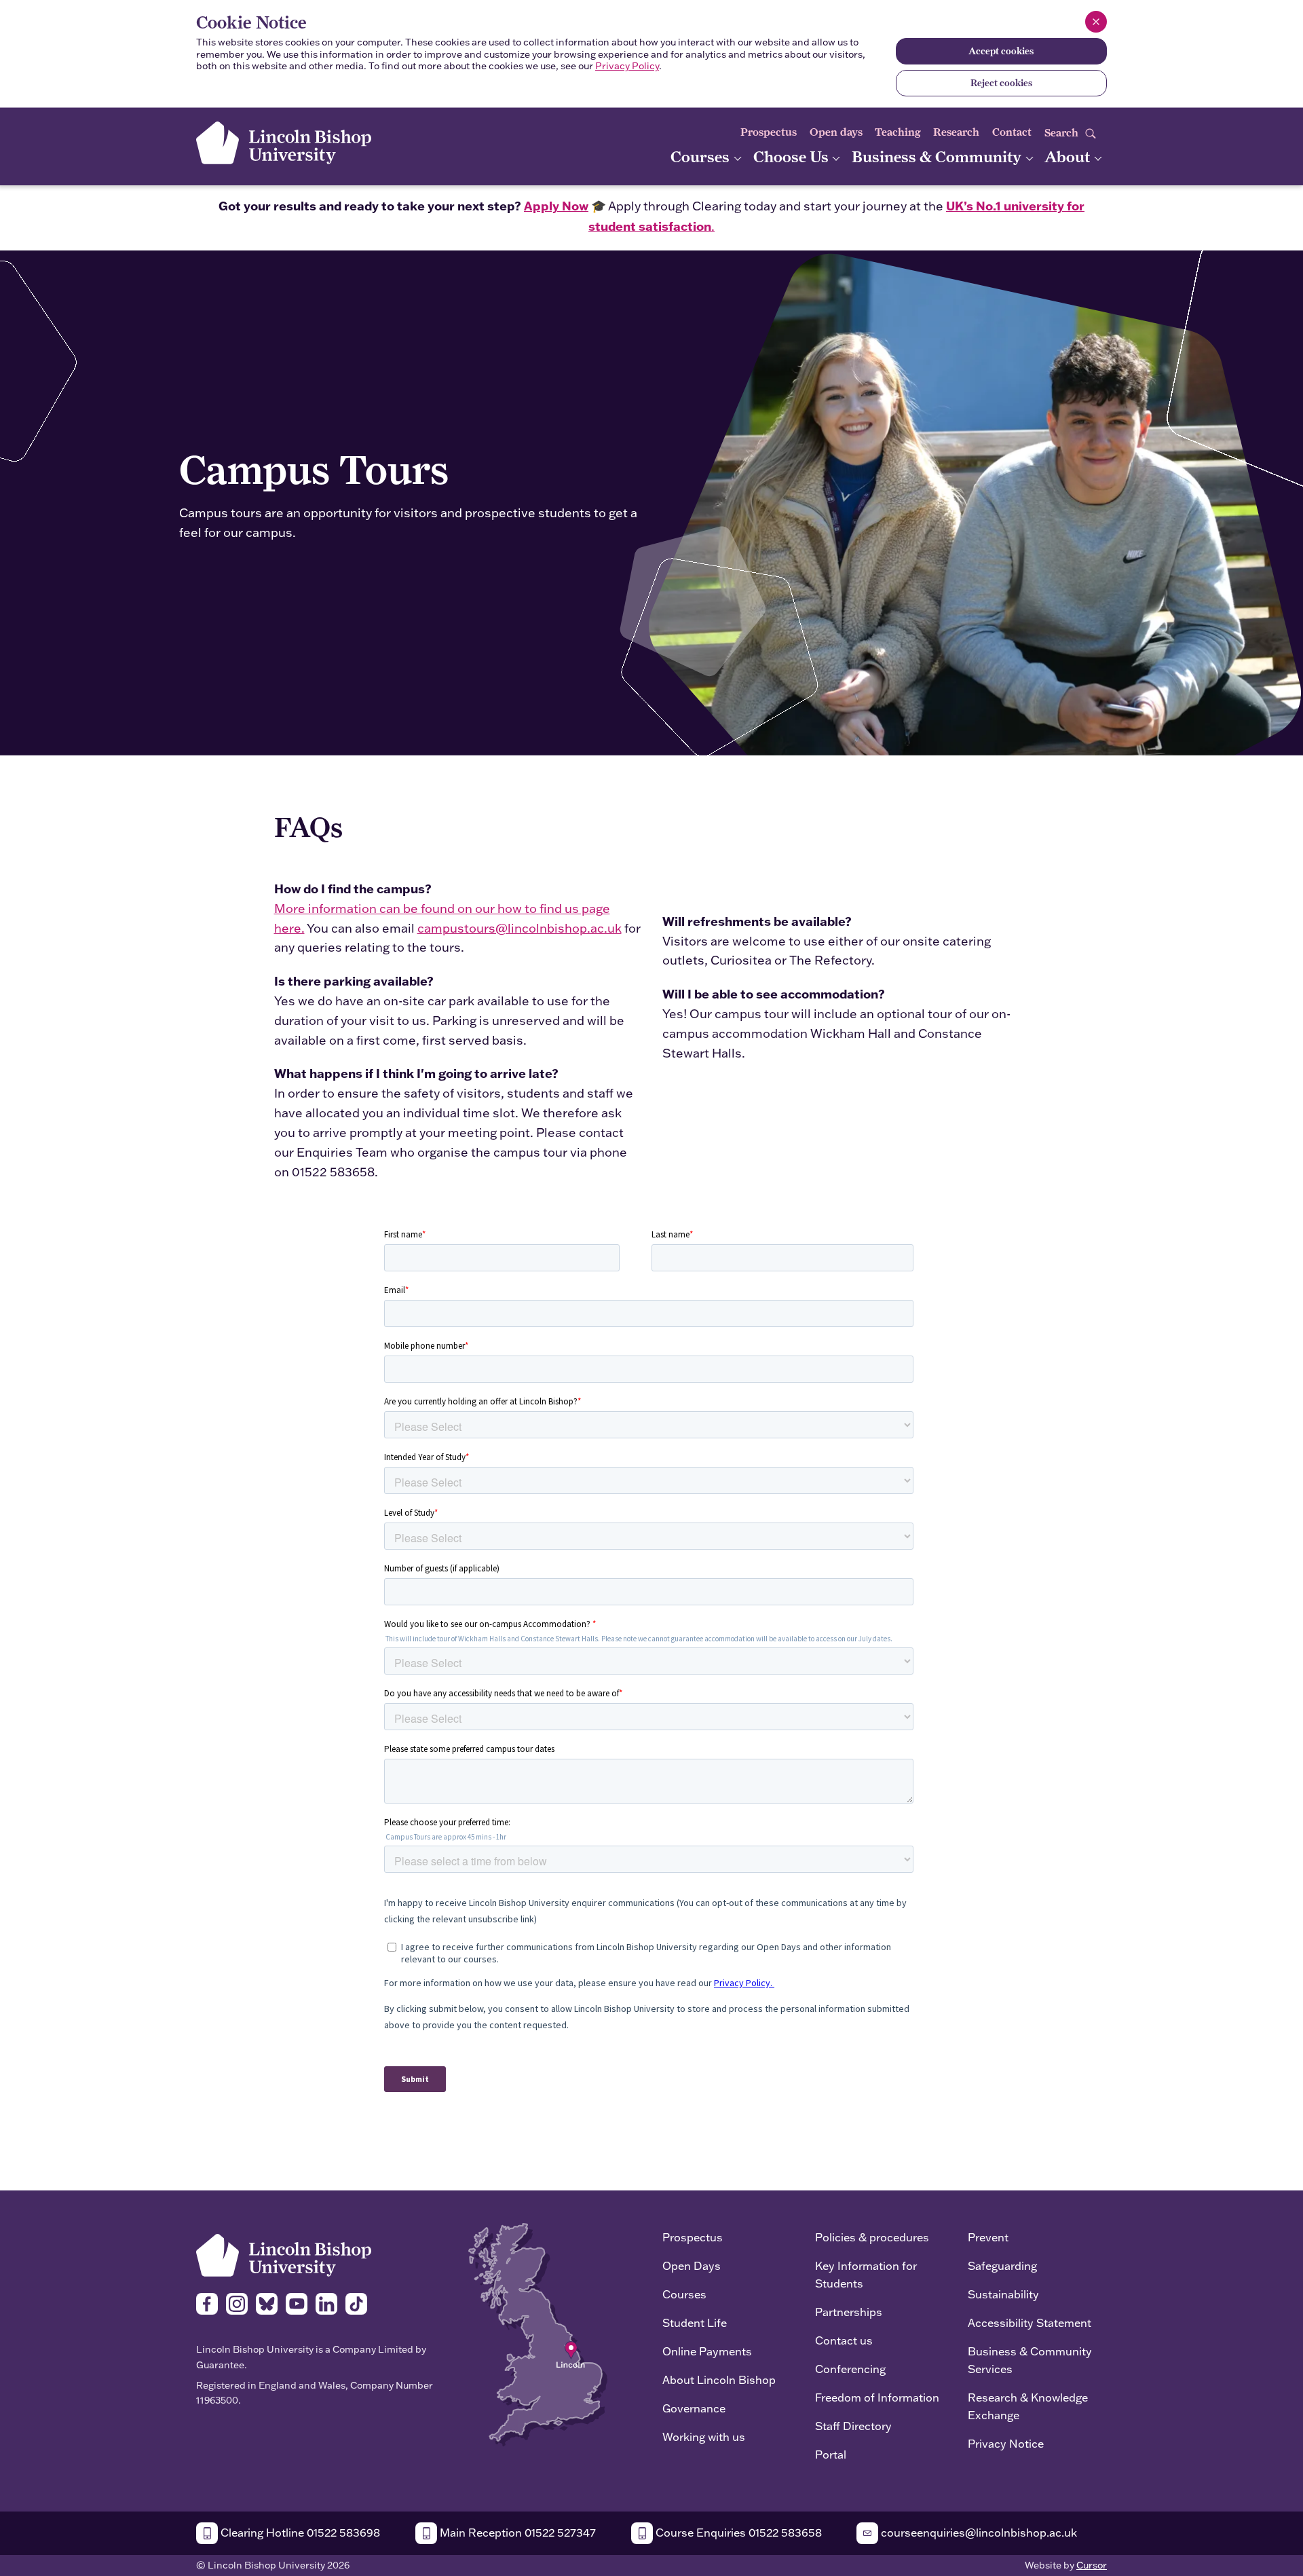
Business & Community (938, 156)
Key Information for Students (866, 2274)
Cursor (1092, 2565)
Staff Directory (853, 2426)
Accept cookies (1001, 51)
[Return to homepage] (284, 143)
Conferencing (850, 2369)
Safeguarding (1002, 2265)
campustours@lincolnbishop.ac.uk (520, 928)
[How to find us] (538, 2333)
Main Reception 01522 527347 (516, 2532)
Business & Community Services (1030, 2360)
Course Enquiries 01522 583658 (737, 2532)
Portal (831, 2454)
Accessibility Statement (1030, 2322)
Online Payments (707, 2351)
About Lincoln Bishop (719, 2379)
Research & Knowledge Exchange (1028, 2406)
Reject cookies (1001, 83)
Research (956, 132)
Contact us (844, 2340)
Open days (836, 132)
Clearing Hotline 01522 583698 (299, 2532)
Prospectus (769, 132)
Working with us (704, 2437)
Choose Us (793, 156)
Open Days (692, 2265)
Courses (702, 156)
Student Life (695, 2322)
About (1069, 156)
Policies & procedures (872, 2237)
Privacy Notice (1006, 2443)
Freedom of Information (877, 2397)
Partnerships (849, 2312)
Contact (1012, 132)
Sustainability (1003, 2294)
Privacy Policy (627, 66)
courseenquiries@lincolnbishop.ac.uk (978, 2532)
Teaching (898, 132)
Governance (694, 2408)
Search (1063, 133)
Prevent (988, 2237)
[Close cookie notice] (1096, 22)
